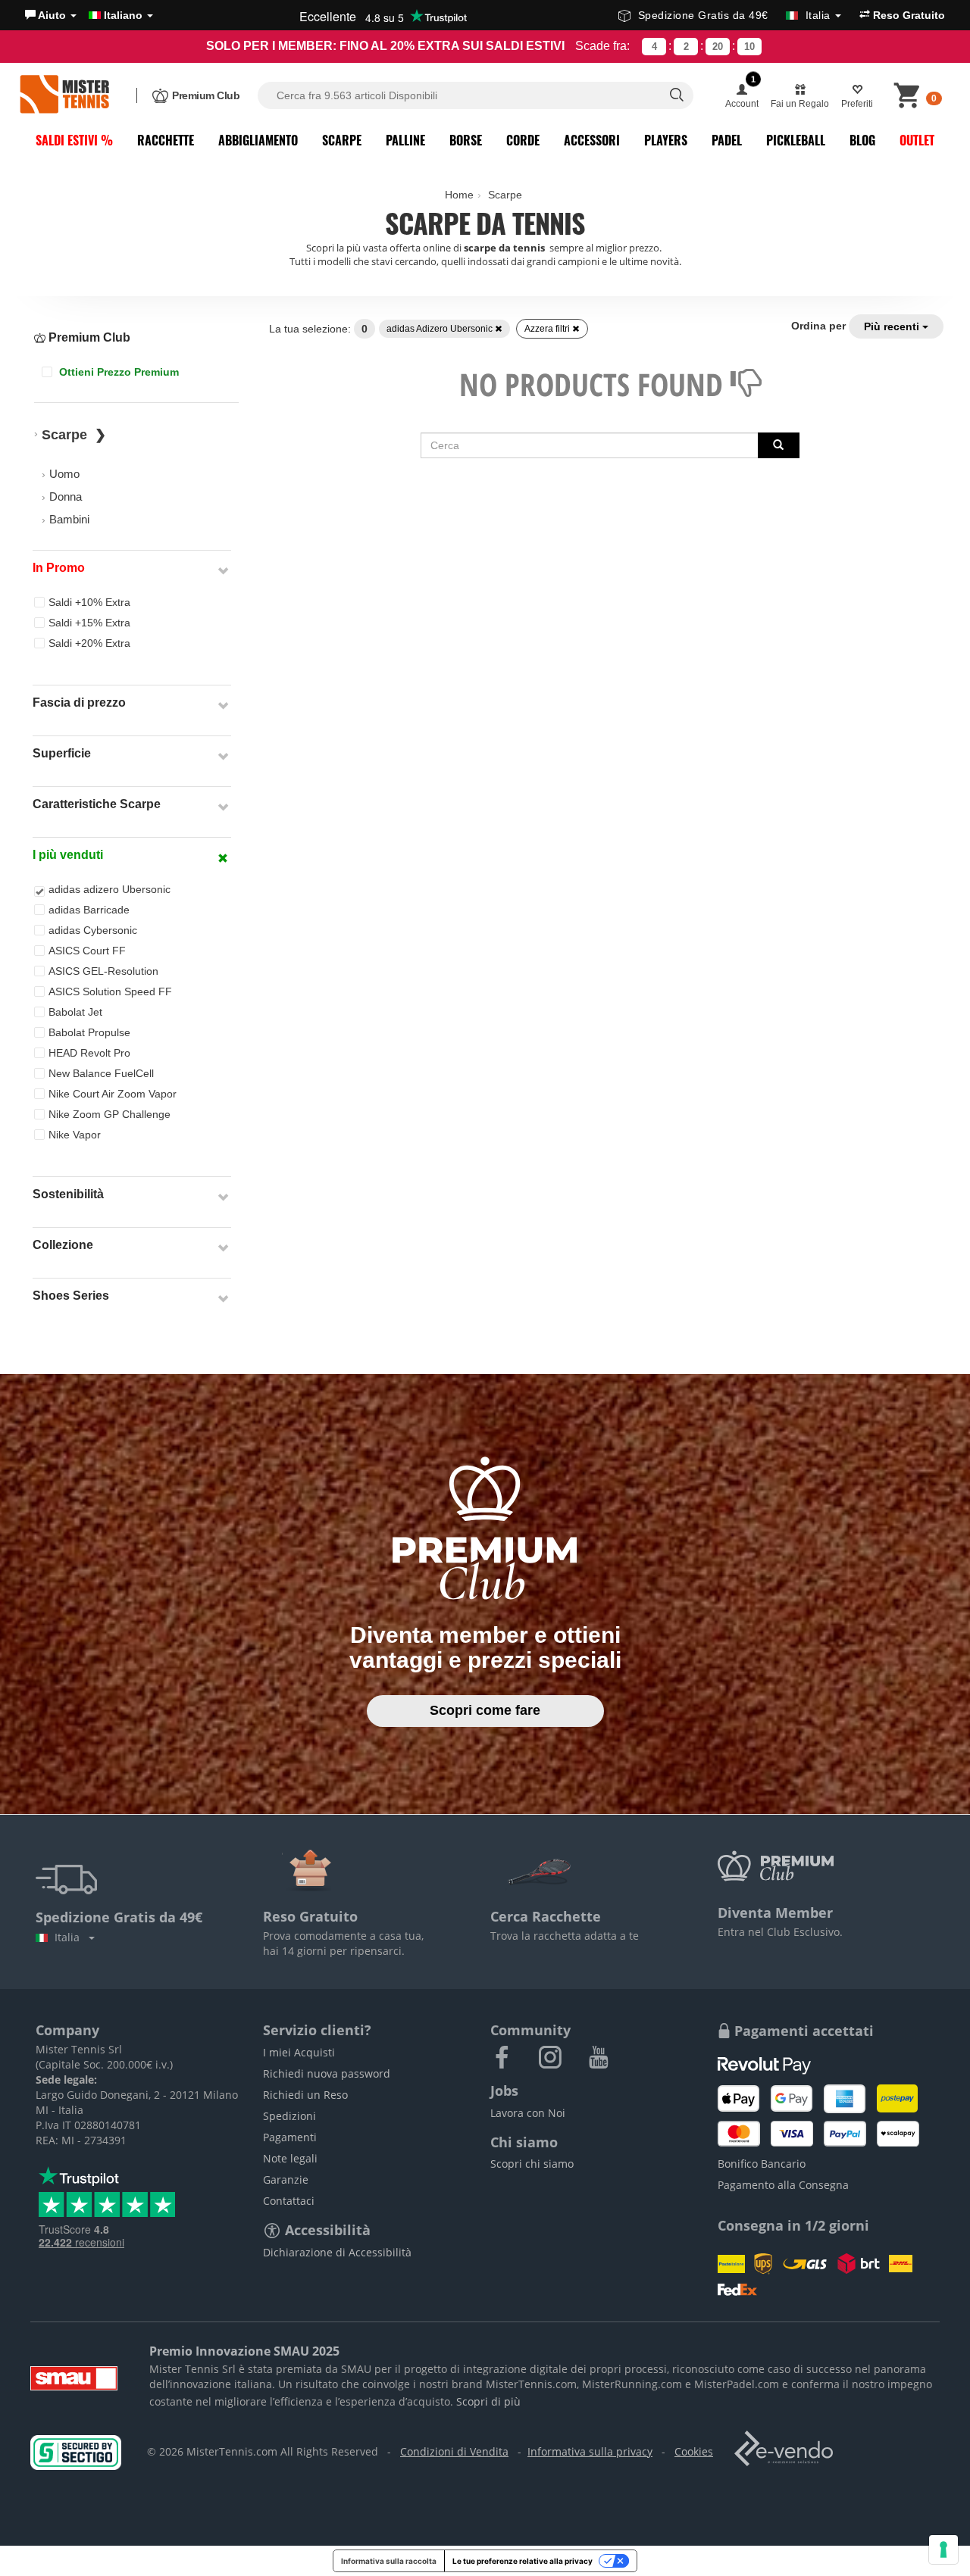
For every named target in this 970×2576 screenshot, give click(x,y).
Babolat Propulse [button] (89, 1032)
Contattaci (289, 2201)
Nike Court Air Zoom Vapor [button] (113, 1094)
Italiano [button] (123, 15)
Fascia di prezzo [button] (79, 703)
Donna (66, 496)
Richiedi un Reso (305, 2095)
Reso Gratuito (907, 15)
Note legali (290, 2158)
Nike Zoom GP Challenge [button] (110, 1114)
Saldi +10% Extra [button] (89, 602)
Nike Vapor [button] (75, 1135)
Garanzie (286, 2179)
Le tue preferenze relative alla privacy (523, 2561)
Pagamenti (290, 2137)
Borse (466, 140)
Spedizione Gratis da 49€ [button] (734, 15)
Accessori (592, 140)
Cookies (694, 2451)
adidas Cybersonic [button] (93, 930)
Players (666, 140)
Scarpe (342, 140)
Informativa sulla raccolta (389, 2561)
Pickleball (796, 140)
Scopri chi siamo (532, 2164)
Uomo (64, 474)
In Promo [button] (59, 568)
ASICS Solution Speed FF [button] (110, 991)
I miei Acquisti (299, 2052)
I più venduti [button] (68, 855)
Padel (727, 140)
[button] (51, 15)
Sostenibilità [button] (68, 1194)
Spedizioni (289, 2116)
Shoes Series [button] (71, 1296)
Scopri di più (488, 2401)
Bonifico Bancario (762, 2164)
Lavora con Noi (528, 2113)
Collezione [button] (63, 1245)
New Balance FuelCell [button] (101, 1073)
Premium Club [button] (88, 337)
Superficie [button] (62, 753)
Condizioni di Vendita (454, 2451)
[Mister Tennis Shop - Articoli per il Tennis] (64, 95)
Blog (862, 140)
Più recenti (893, 326)
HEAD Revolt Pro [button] (89, 1053)
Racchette (166, 140)
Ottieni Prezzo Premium (117, 372)
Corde (523, 140)
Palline (405, 140)
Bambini (69, 519)
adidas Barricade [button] (89, 910)
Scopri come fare (485, 1710)
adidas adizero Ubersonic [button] (110, 889)
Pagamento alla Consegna (783, 2185)
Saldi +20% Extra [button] (89, 643)
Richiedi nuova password (327, 2073)
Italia (70, 1937)
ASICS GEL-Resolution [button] (103, 971)
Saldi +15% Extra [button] (89, 623)
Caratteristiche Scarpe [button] (97, 804)
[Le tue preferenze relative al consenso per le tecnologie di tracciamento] (943, 2549)
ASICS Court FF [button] (87, 951)
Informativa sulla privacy (590, 2451)
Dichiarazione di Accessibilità (337, 2252)
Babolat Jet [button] (75, 1012)
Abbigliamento (258, 140)
